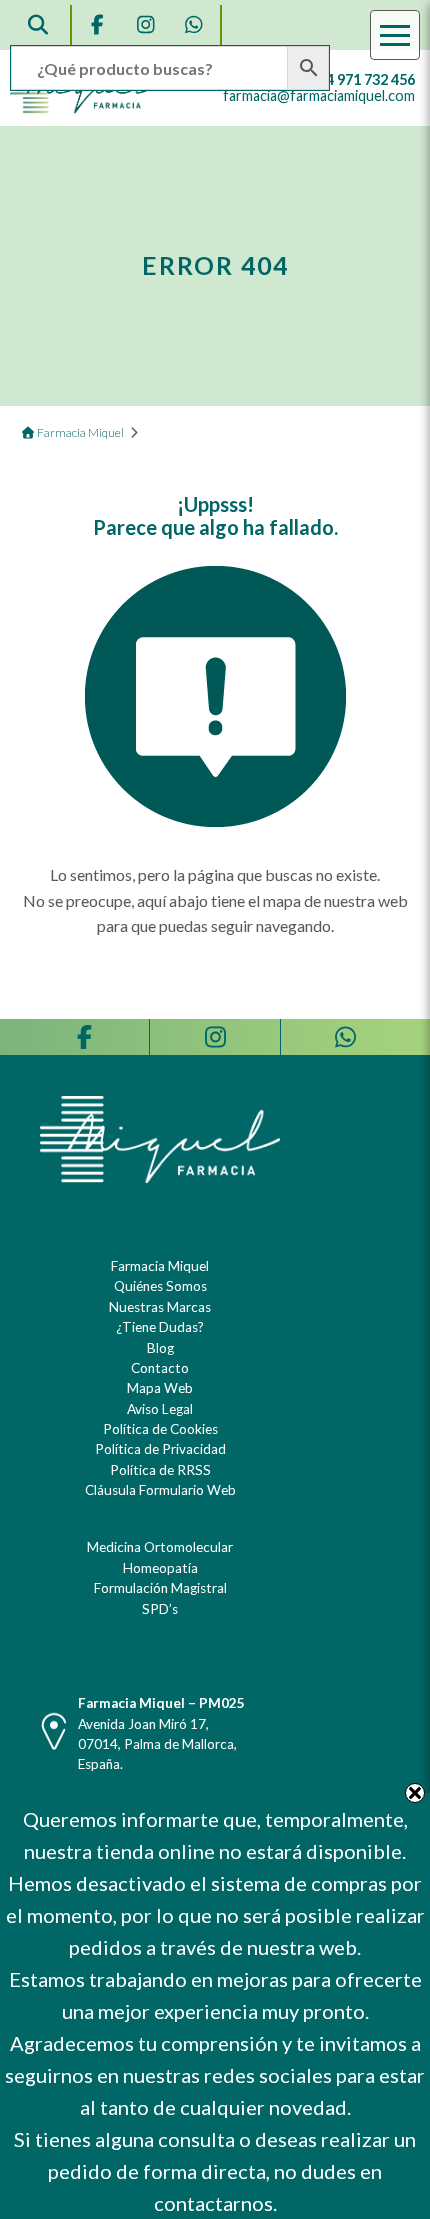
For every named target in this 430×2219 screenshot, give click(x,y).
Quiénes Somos (160, 1286)
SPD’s (160, 1609)
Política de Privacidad (160, 1449)
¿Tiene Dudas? (160, 1327)
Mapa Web (160, 1388)
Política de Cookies (160, 1429)
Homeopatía (160, 1568)
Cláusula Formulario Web (160, 1490)
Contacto (160, 1368)
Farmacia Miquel (160, 1266)
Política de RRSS (160, 1470)
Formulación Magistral (160, 1588)
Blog (160, 1348)
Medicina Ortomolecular (160, 1547)
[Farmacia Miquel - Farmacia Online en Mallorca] (83, 108)
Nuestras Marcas (160, 1307)
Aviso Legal (160, 1409)
